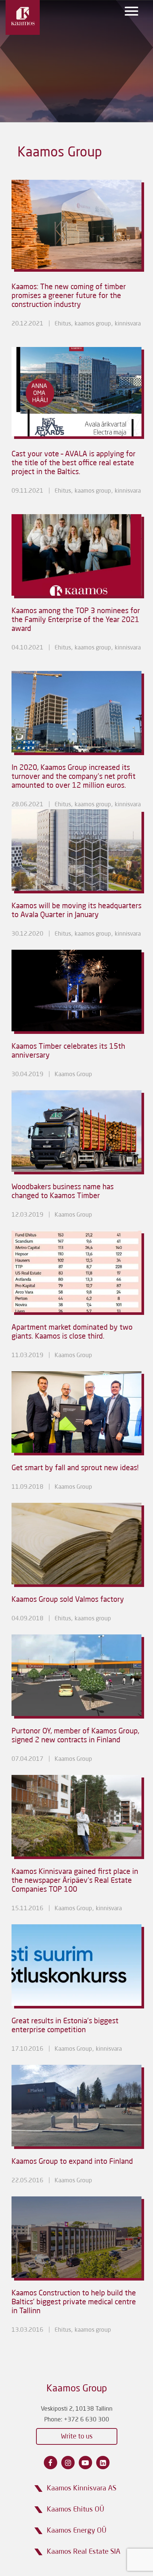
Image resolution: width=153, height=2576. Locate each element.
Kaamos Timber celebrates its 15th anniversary (68, 1051)
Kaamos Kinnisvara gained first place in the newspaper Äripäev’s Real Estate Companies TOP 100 (75, 1881)
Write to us (77, 2437)
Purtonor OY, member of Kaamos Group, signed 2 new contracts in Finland (75, 1736)
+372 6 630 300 (87, 2420)
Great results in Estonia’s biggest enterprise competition (65, 2026)
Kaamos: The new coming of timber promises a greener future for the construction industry (69, 296)
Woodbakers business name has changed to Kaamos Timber (63, 1192)
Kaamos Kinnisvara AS (82, 2488)
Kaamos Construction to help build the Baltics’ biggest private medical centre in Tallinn (74, 2302)
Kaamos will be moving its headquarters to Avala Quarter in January (76, 911)
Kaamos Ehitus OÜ (76, 2509)
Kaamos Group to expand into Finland (72, 2162)
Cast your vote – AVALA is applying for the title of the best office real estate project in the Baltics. (74, 463)
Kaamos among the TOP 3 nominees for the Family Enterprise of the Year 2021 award (76, 620)
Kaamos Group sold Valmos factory (68, 1600)
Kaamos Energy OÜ (77, 2531)
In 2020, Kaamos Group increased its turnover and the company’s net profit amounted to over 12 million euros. (74, 777)
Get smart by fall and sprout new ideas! (75, 1468)
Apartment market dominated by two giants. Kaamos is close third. (72, 1332)
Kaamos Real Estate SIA (84, 2552)
